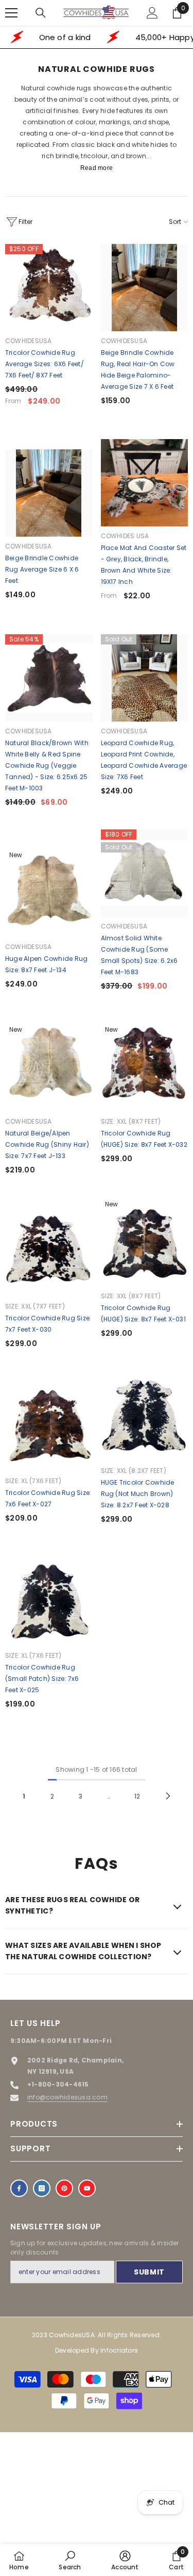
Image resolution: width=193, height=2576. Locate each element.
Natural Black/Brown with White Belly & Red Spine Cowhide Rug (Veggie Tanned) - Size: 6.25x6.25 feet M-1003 (47, 765)
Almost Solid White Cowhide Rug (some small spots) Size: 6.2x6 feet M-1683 (139, 955)
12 (137, 1796)
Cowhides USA (125, 536)
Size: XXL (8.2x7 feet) (134, 1471)
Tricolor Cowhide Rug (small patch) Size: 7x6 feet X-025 (42, 1679)
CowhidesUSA (29, 341)
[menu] (11, 13)
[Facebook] (19, 2188)
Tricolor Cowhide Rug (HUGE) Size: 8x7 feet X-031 (143, 1313)
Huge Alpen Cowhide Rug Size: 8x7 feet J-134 (46, 964)
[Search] (41, 13)
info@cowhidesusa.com (67, 2097)
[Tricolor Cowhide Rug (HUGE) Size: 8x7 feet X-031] (145, 1243)
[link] (70, 2560)
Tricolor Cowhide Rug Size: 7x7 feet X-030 (48, 1324)
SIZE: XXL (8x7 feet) (131, 1121)
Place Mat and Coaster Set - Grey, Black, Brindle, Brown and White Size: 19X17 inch (144, 565)
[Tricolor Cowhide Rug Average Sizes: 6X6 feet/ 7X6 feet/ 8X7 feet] (49, 288)
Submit (149, 2272)
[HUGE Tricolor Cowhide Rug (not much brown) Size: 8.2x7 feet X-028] (145, 1417)
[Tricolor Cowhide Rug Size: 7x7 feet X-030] (49, 1253)
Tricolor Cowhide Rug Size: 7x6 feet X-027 (48, 1498)
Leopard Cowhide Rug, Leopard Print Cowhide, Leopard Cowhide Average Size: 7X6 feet (144, 760)
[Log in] (152, 13)
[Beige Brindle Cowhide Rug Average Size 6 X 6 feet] (49, 493)
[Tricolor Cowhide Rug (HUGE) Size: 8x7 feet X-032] (145, 1068)
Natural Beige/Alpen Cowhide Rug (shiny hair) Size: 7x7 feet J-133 (47, 1144)
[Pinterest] (64, 2188)
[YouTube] (87, 2188)
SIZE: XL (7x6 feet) (33, 1481)
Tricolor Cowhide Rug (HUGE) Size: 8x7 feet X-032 (144, 1139)
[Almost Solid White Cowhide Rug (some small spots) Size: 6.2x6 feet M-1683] (145, 873)
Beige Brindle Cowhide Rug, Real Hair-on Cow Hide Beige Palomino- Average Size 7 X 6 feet (138, 370)
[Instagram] (42, 2188)
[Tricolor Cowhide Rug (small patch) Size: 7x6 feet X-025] (49, 1602)
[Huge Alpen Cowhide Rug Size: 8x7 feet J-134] (49, 894)
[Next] (168, 1796)
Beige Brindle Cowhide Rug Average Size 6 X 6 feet (42, 569)
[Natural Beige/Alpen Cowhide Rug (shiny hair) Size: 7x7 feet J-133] (49, 1068)
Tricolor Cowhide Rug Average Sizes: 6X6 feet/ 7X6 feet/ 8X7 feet (45, 364)
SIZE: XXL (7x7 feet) (35, 1306)
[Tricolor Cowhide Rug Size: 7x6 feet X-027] (49, 1428)
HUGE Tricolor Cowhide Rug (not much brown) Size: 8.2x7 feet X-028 (138, 1494)
